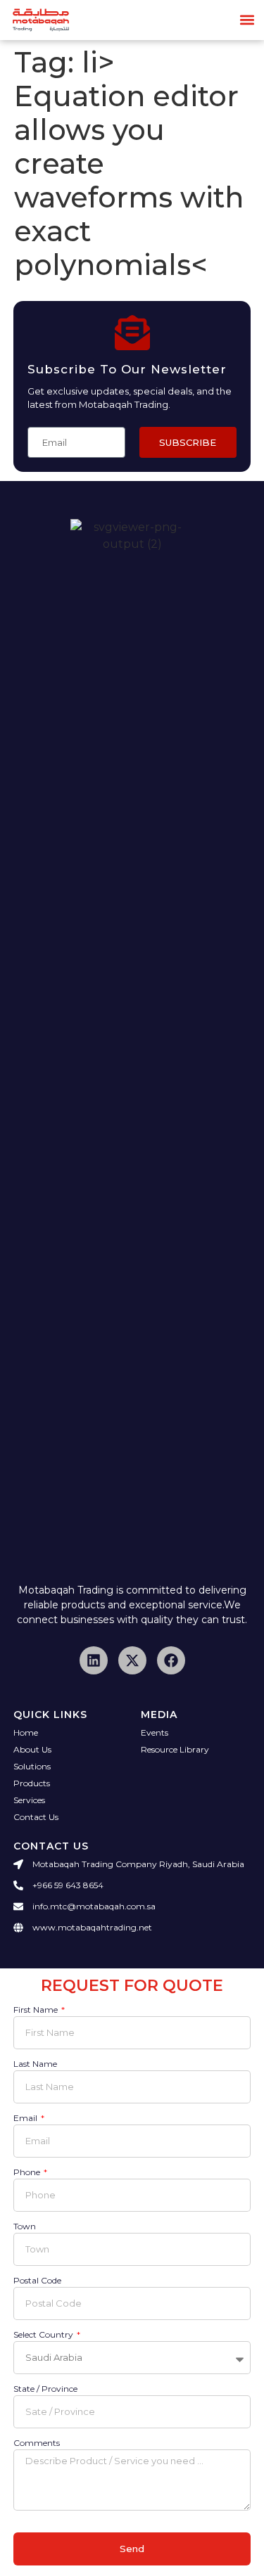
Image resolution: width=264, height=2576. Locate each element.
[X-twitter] (132, 1660)
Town (25, 2227)
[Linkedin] (94, 1660)
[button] (247, 20)
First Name (37, 2010)
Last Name (35, 2064)
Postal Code (37, 2281)
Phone (28, 2173)
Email (26, 2119)
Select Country (44, 2335)
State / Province (45, 2389)
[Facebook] (171, 1660)
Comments (37, 2443)
